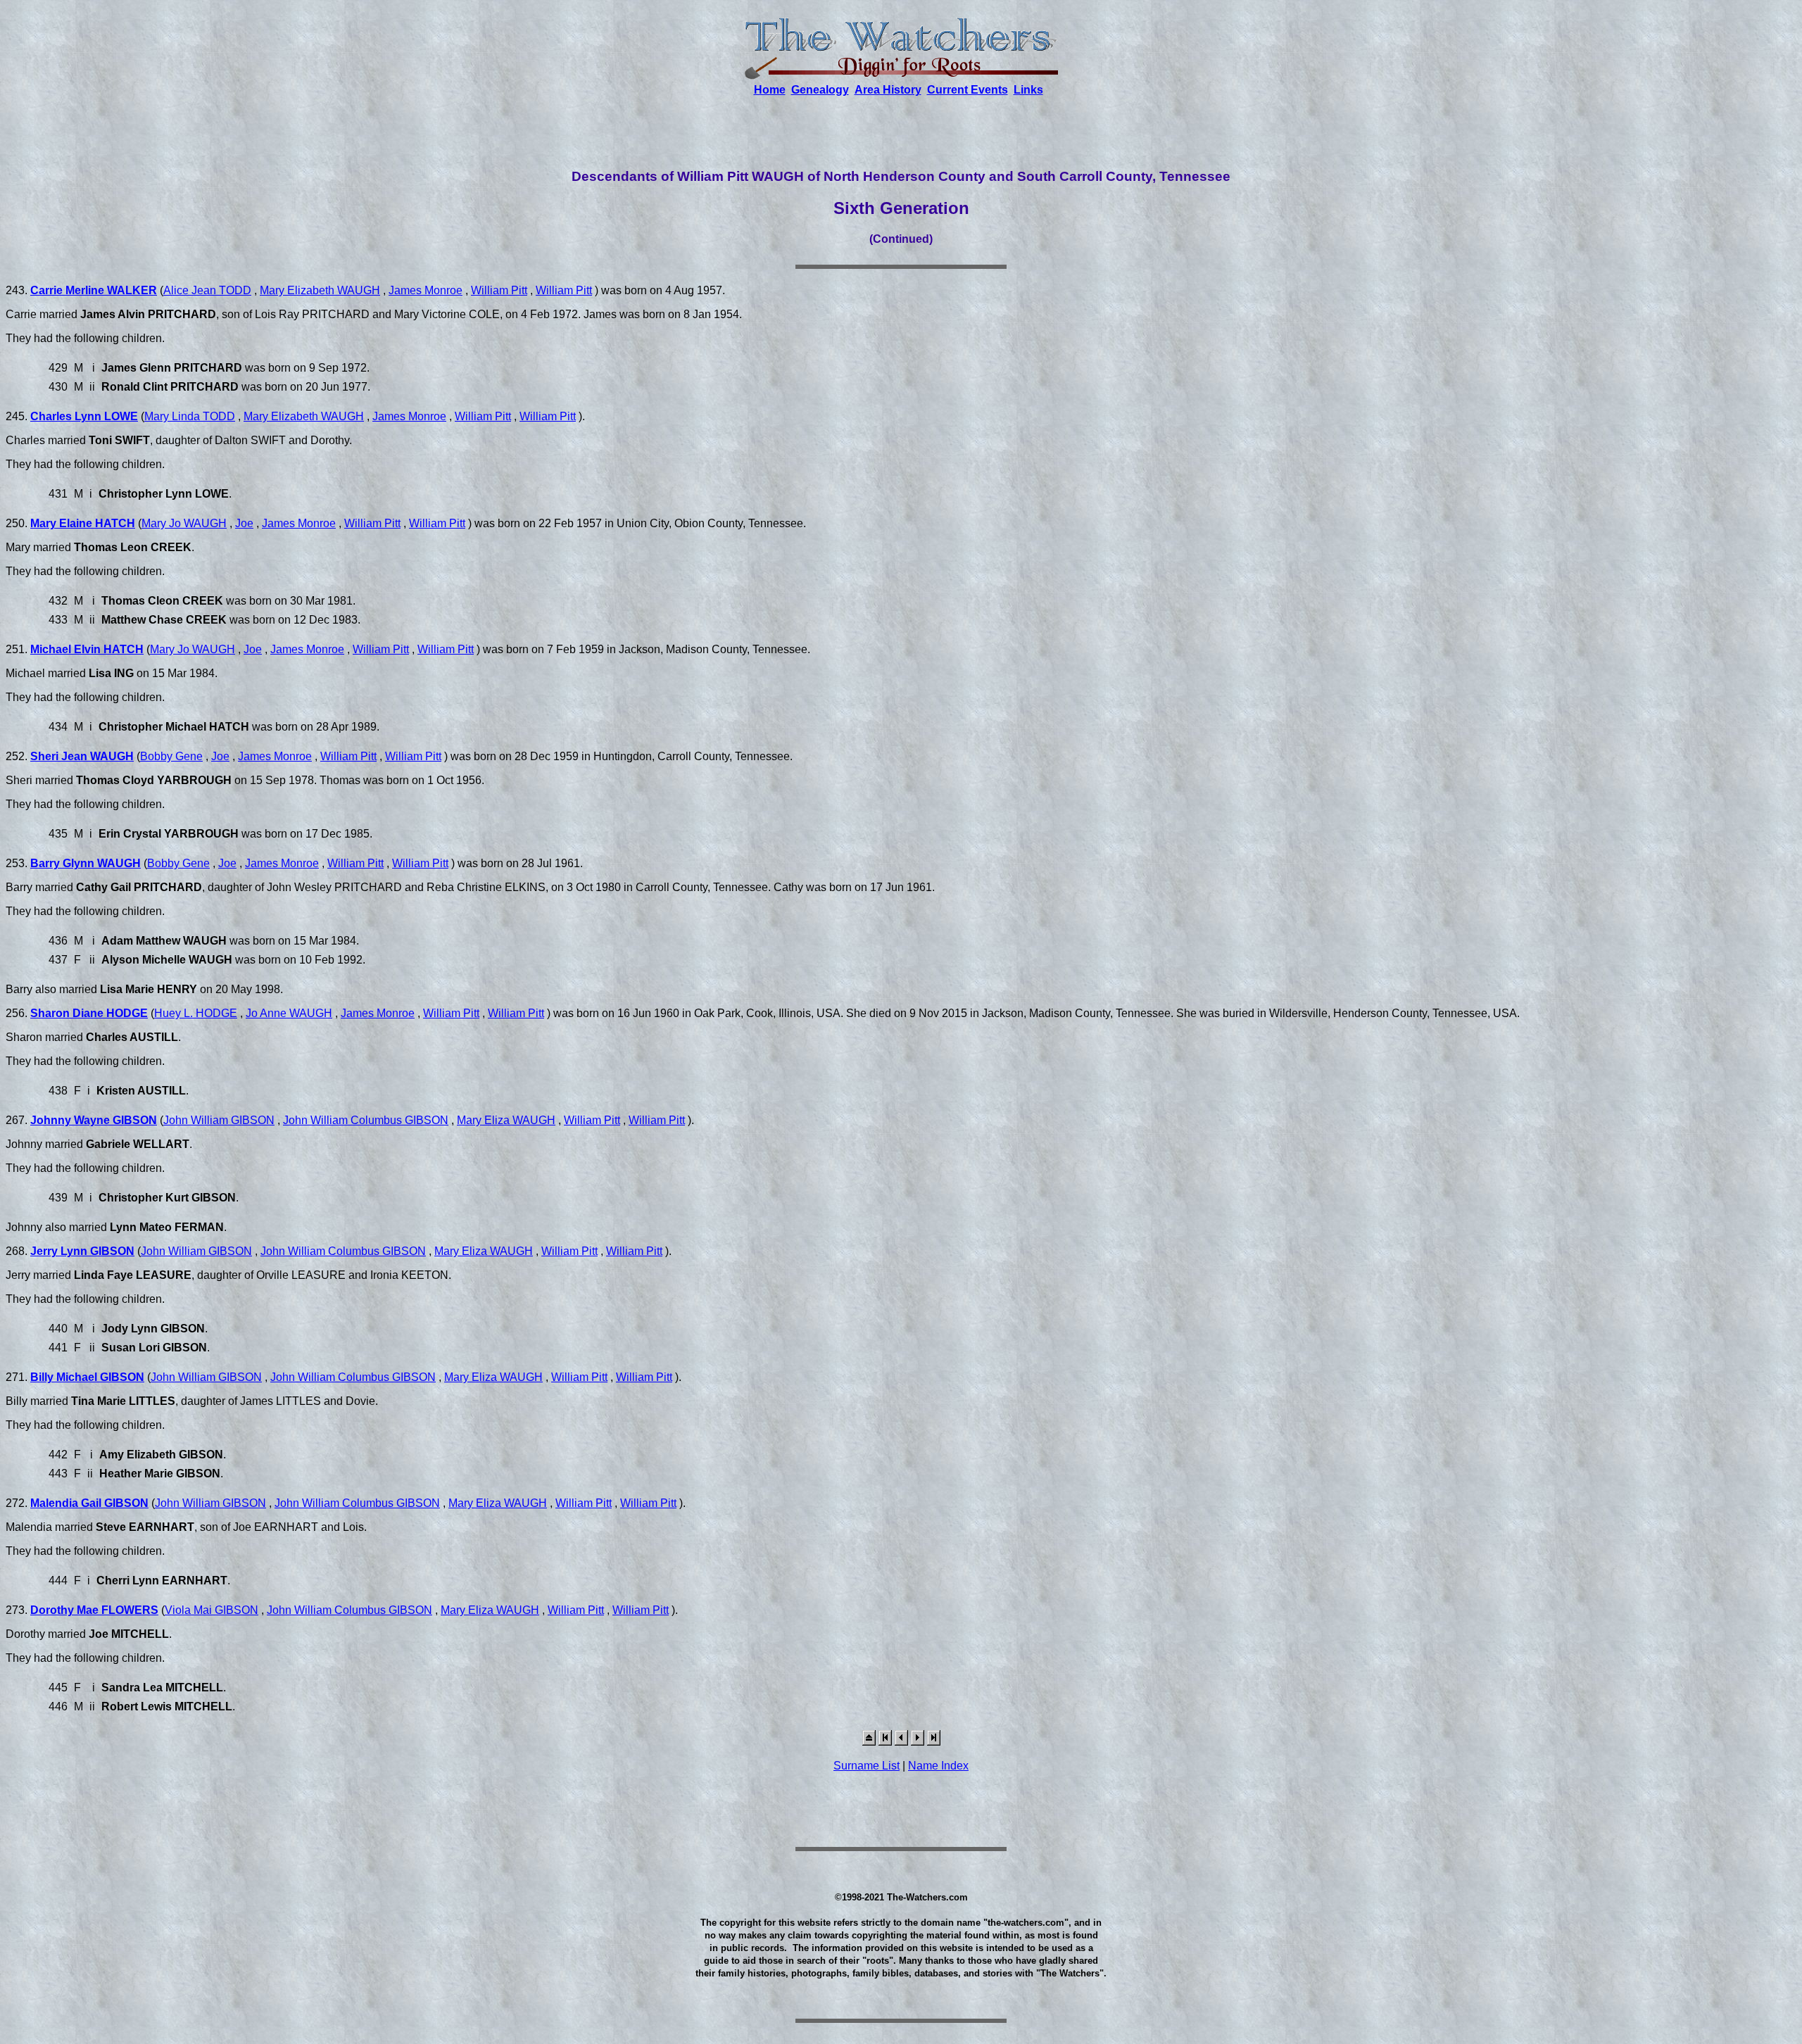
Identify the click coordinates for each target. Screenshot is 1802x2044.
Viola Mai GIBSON (212, 1610)
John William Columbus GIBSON (366, 1120)
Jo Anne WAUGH (289, 1013)
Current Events (968, 90)
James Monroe (426, 290)
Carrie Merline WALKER (94, 290)
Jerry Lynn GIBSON (82, 1251)
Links (1028, 90)
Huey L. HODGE (196, 1013)
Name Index (938, 1766)
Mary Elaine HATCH (83, 523)
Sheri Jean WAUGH (82, 756)
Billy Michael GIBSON (87, 1377)
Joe (244, 523)
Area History (888, 90)
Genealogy (820, 90)
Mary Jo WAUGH (184, 523)
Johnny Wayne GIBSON (94, 1120)
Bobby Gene (171, 756)
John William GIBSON (219, 1120)
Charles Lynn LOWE (84, 416)
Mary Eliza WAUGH (506, 1120)
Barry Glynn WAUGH (86, 863)
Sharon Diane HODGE (89, 1013)
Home (770, 90)
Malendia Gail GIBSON (89, 1503)
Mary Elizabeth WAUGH (320, 290)
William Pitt (499, 290)
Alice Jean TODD (207, 290)
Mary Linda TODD (190, 416)
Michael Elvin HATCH (87, 649)
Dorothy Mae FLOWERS (94, 1610)
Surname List (867, 1766)
